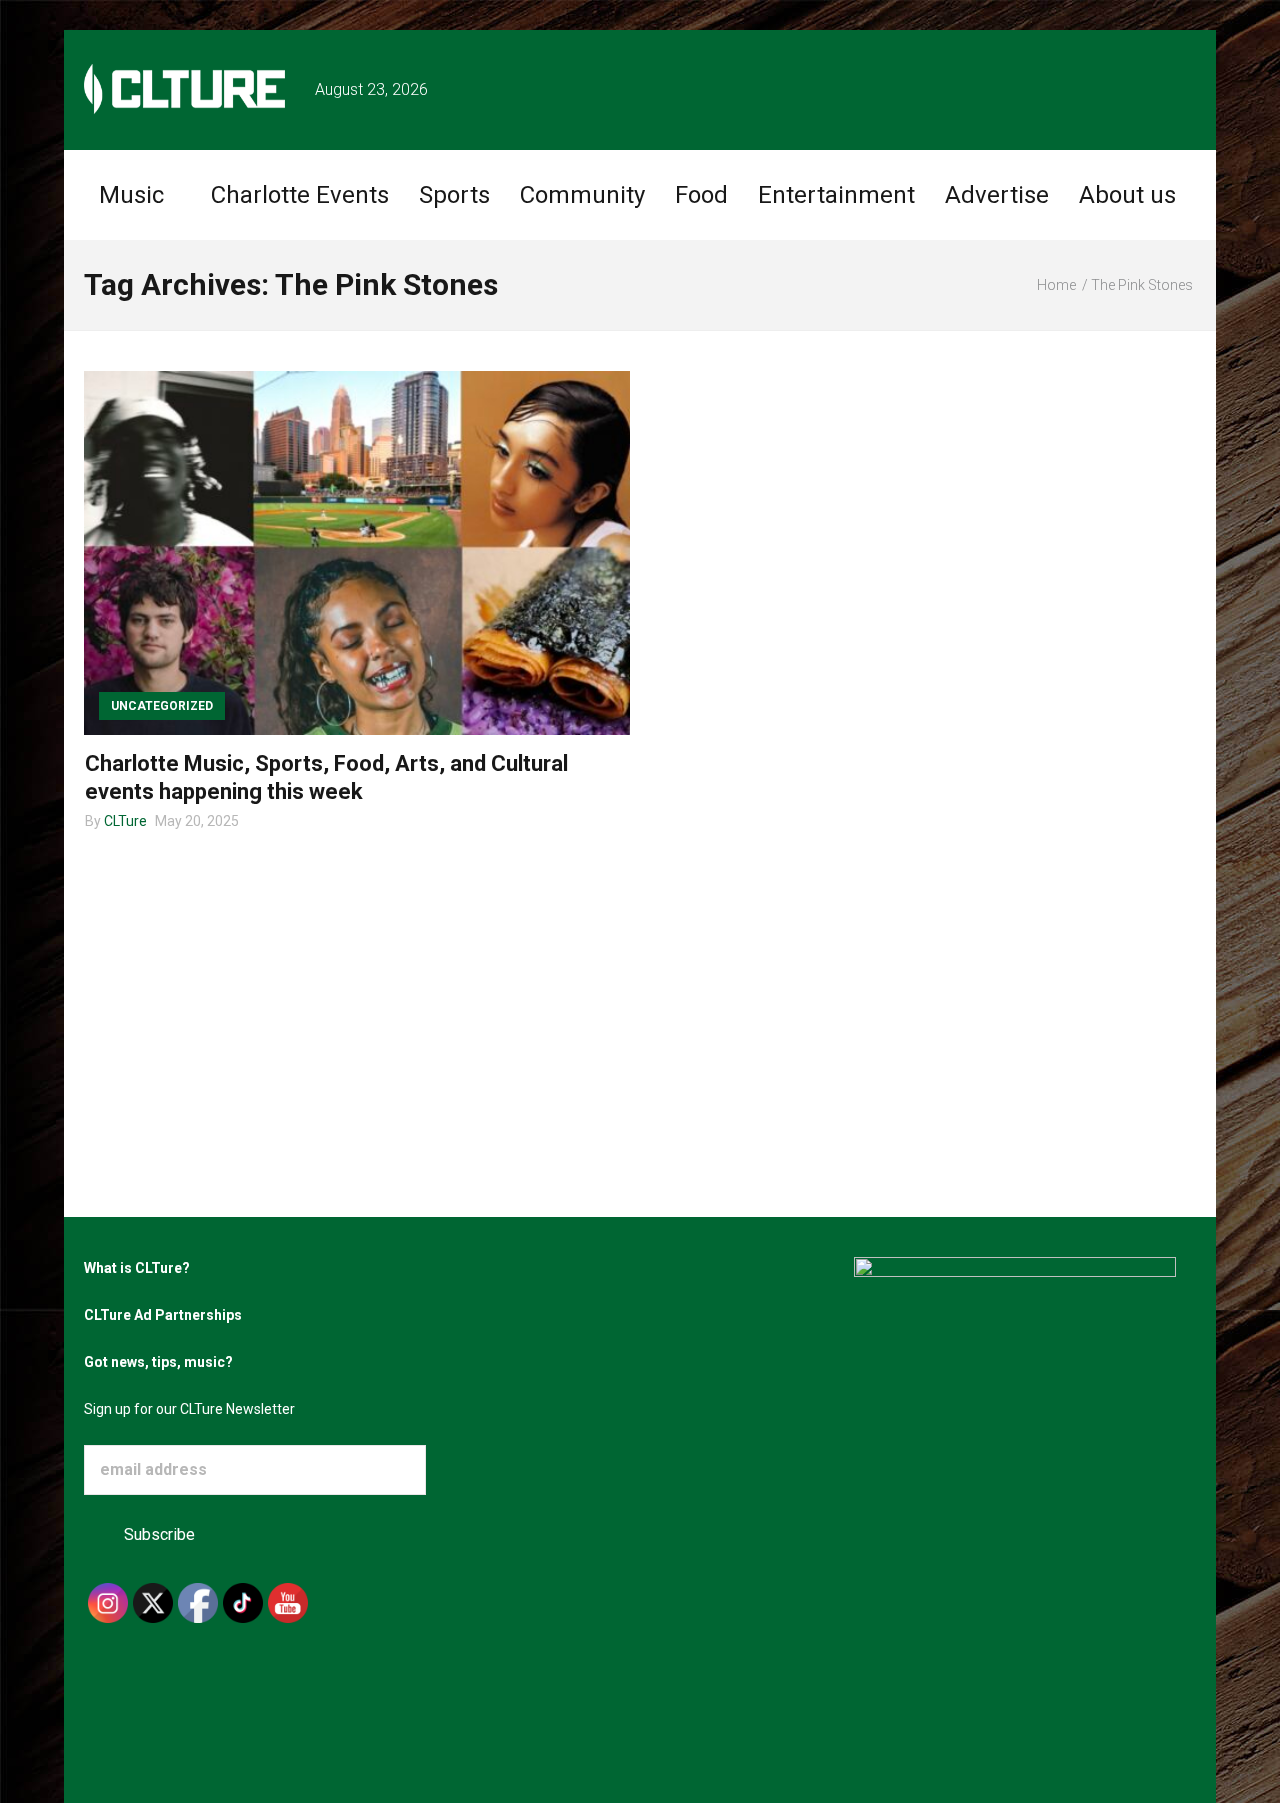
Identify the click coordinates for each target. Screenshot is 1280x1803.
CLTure (125, 821)
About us (1127, 195)
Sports (454, 195)
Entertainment (836, 195)
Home (1056, 285)
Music (131, 195)
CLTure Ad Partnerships (163, 1315)
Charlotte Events (300, 195)
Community (582, 195)
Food (701, 195)
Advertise (997, 195)
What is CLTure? (137, 1268)
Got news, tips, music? (158, 1362)
